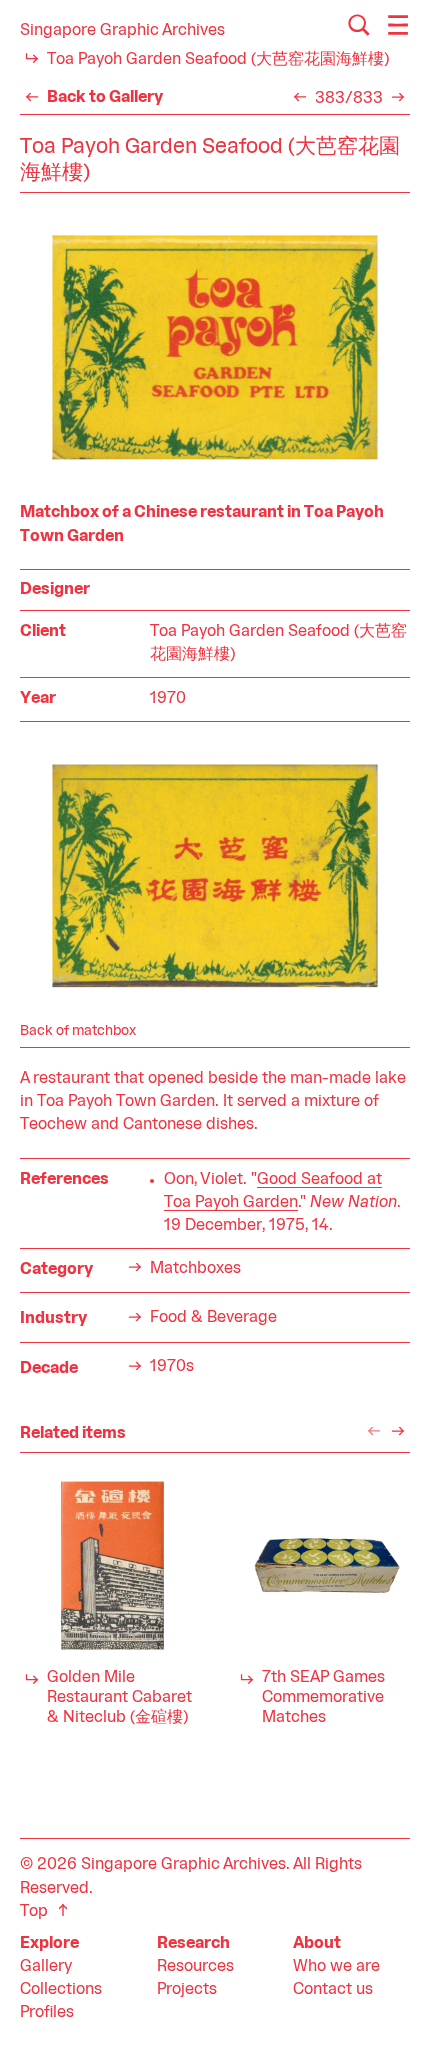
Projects (187, 1990)
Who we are (336, 1967)
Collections (61, 1990)
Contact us (333, 1990)
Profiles (47, 2013)
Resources (195, 1967)
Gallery (46, 1967)
